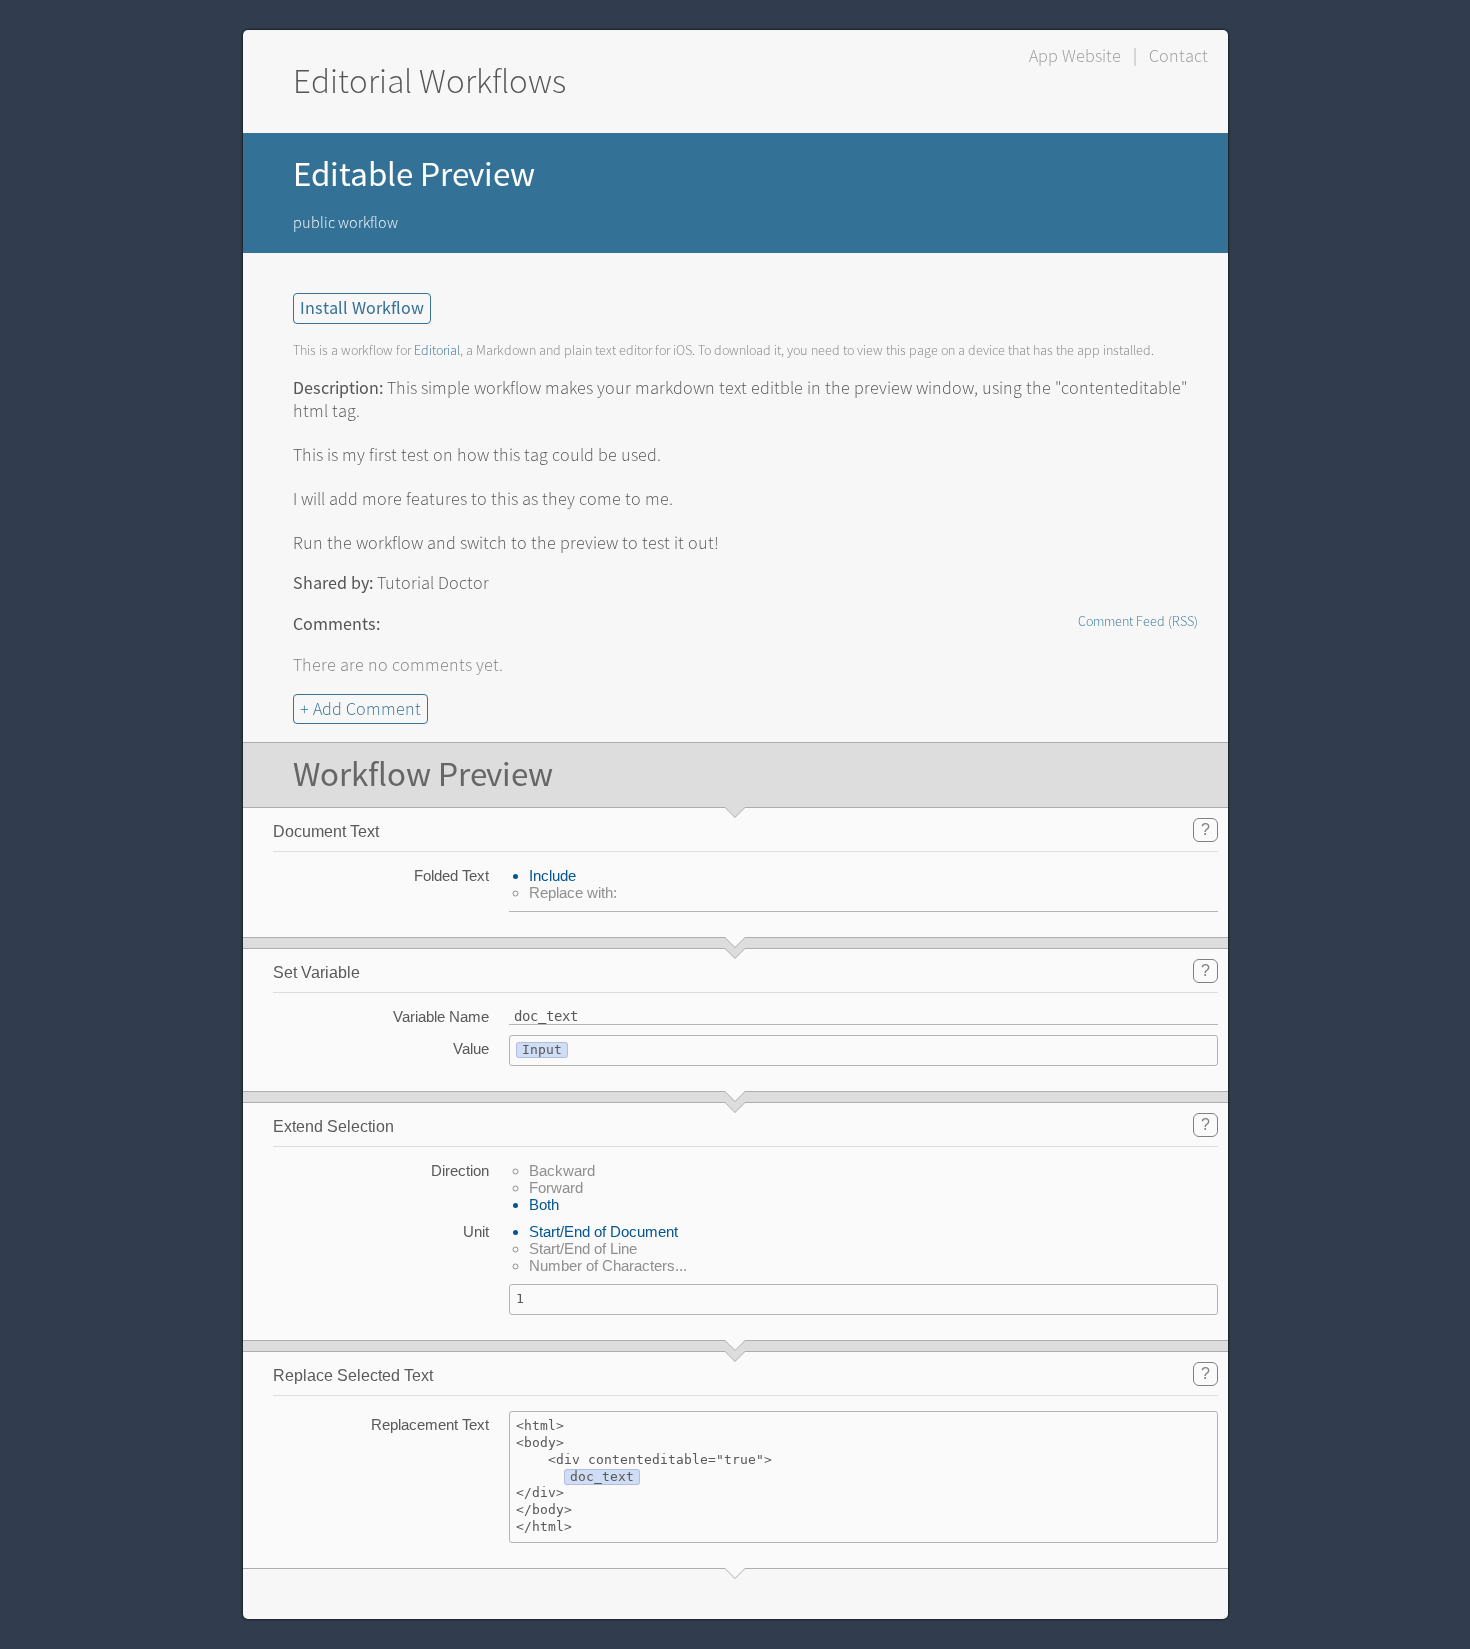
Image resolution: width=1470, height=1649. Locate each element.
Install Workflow (362, 308)
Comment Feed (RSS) (1138, 621)
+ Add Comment (360, 709)
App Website (1075, 56)
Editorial (437, 350)
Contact (1178, 56)
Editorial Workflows (429, 81)
